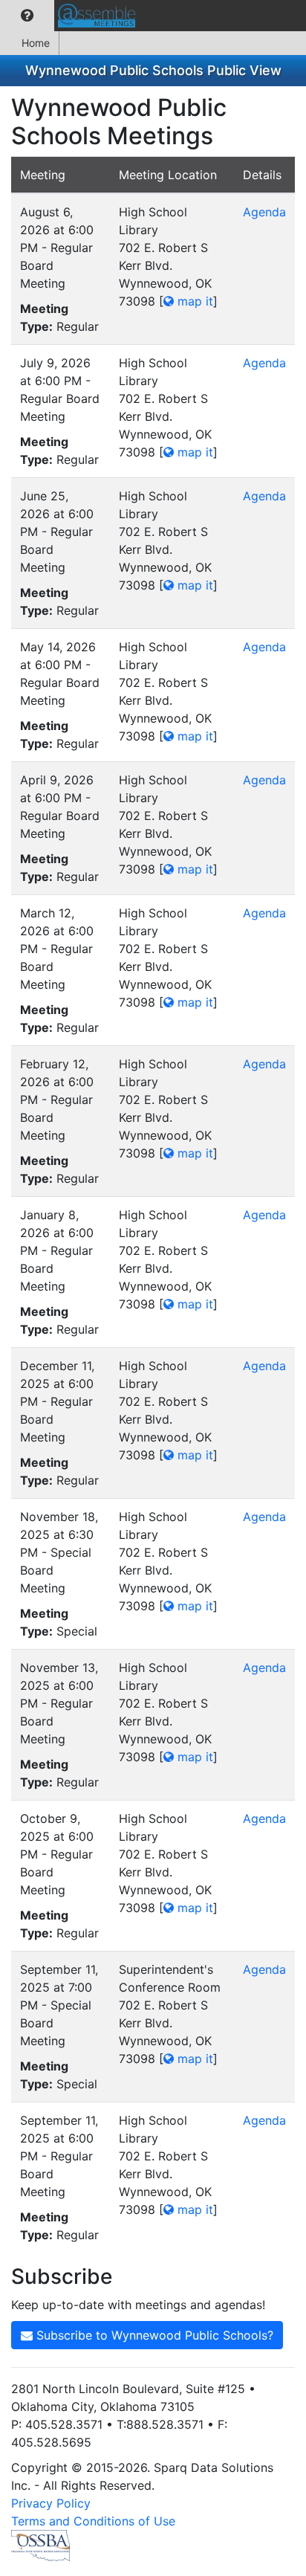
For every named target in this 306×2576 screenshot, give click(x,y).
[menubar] (71, 16)
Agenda (264, 212)
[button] (27, 16)
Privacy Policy (51, 2503)
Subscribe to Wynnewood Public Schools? (153, 2335)
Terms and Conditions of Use (93, 2521)
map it (193, 301)
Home (36, 43)
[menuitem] (27, 16)
